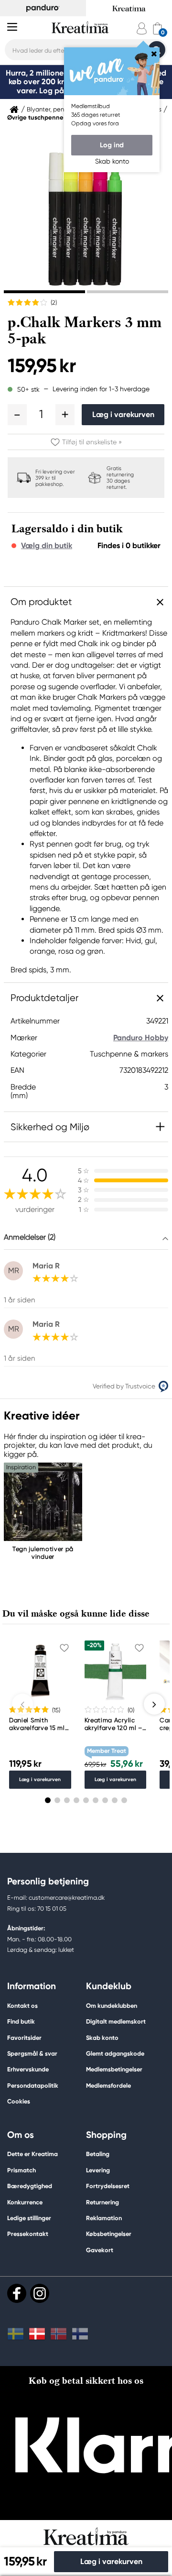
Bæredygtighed (30, 2186)
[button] (17, 415)
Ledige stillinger (29, 2218)
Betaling (98, 2154)
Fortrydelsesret (108, 2186)
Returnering (102, 2202)
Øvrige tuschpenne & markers (51, 118)
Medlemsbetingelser (114, 2069)
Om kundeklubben (112, 2006)
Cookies (19, 2102)
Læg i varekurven (123, 414)
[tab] (44, 292)
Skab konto (102, 2038)
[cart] (157, 28)
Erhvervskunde (28, 2069)
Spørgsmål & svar (32, 2053)
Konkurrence (25, 2202)
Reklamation (104, 2218)
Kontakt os (22, 2006)
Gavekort (100, 2250)
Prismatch (21, 2170)
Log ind (112, 145)
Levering (98, 2170)
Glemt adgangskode (115, 2053)
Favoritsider (24, 2038)
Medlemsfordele (108, 2086)
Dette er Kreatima (32, 2154)
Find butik (21, 2021)
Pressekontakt (28, 2234)
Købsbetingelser (109, 2234)
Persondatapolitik (33, 2086)
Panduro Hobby (141, 1038)
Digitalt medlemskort (116, 2021)
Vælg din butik (47, 546)
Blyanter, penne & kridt (59, 110)
